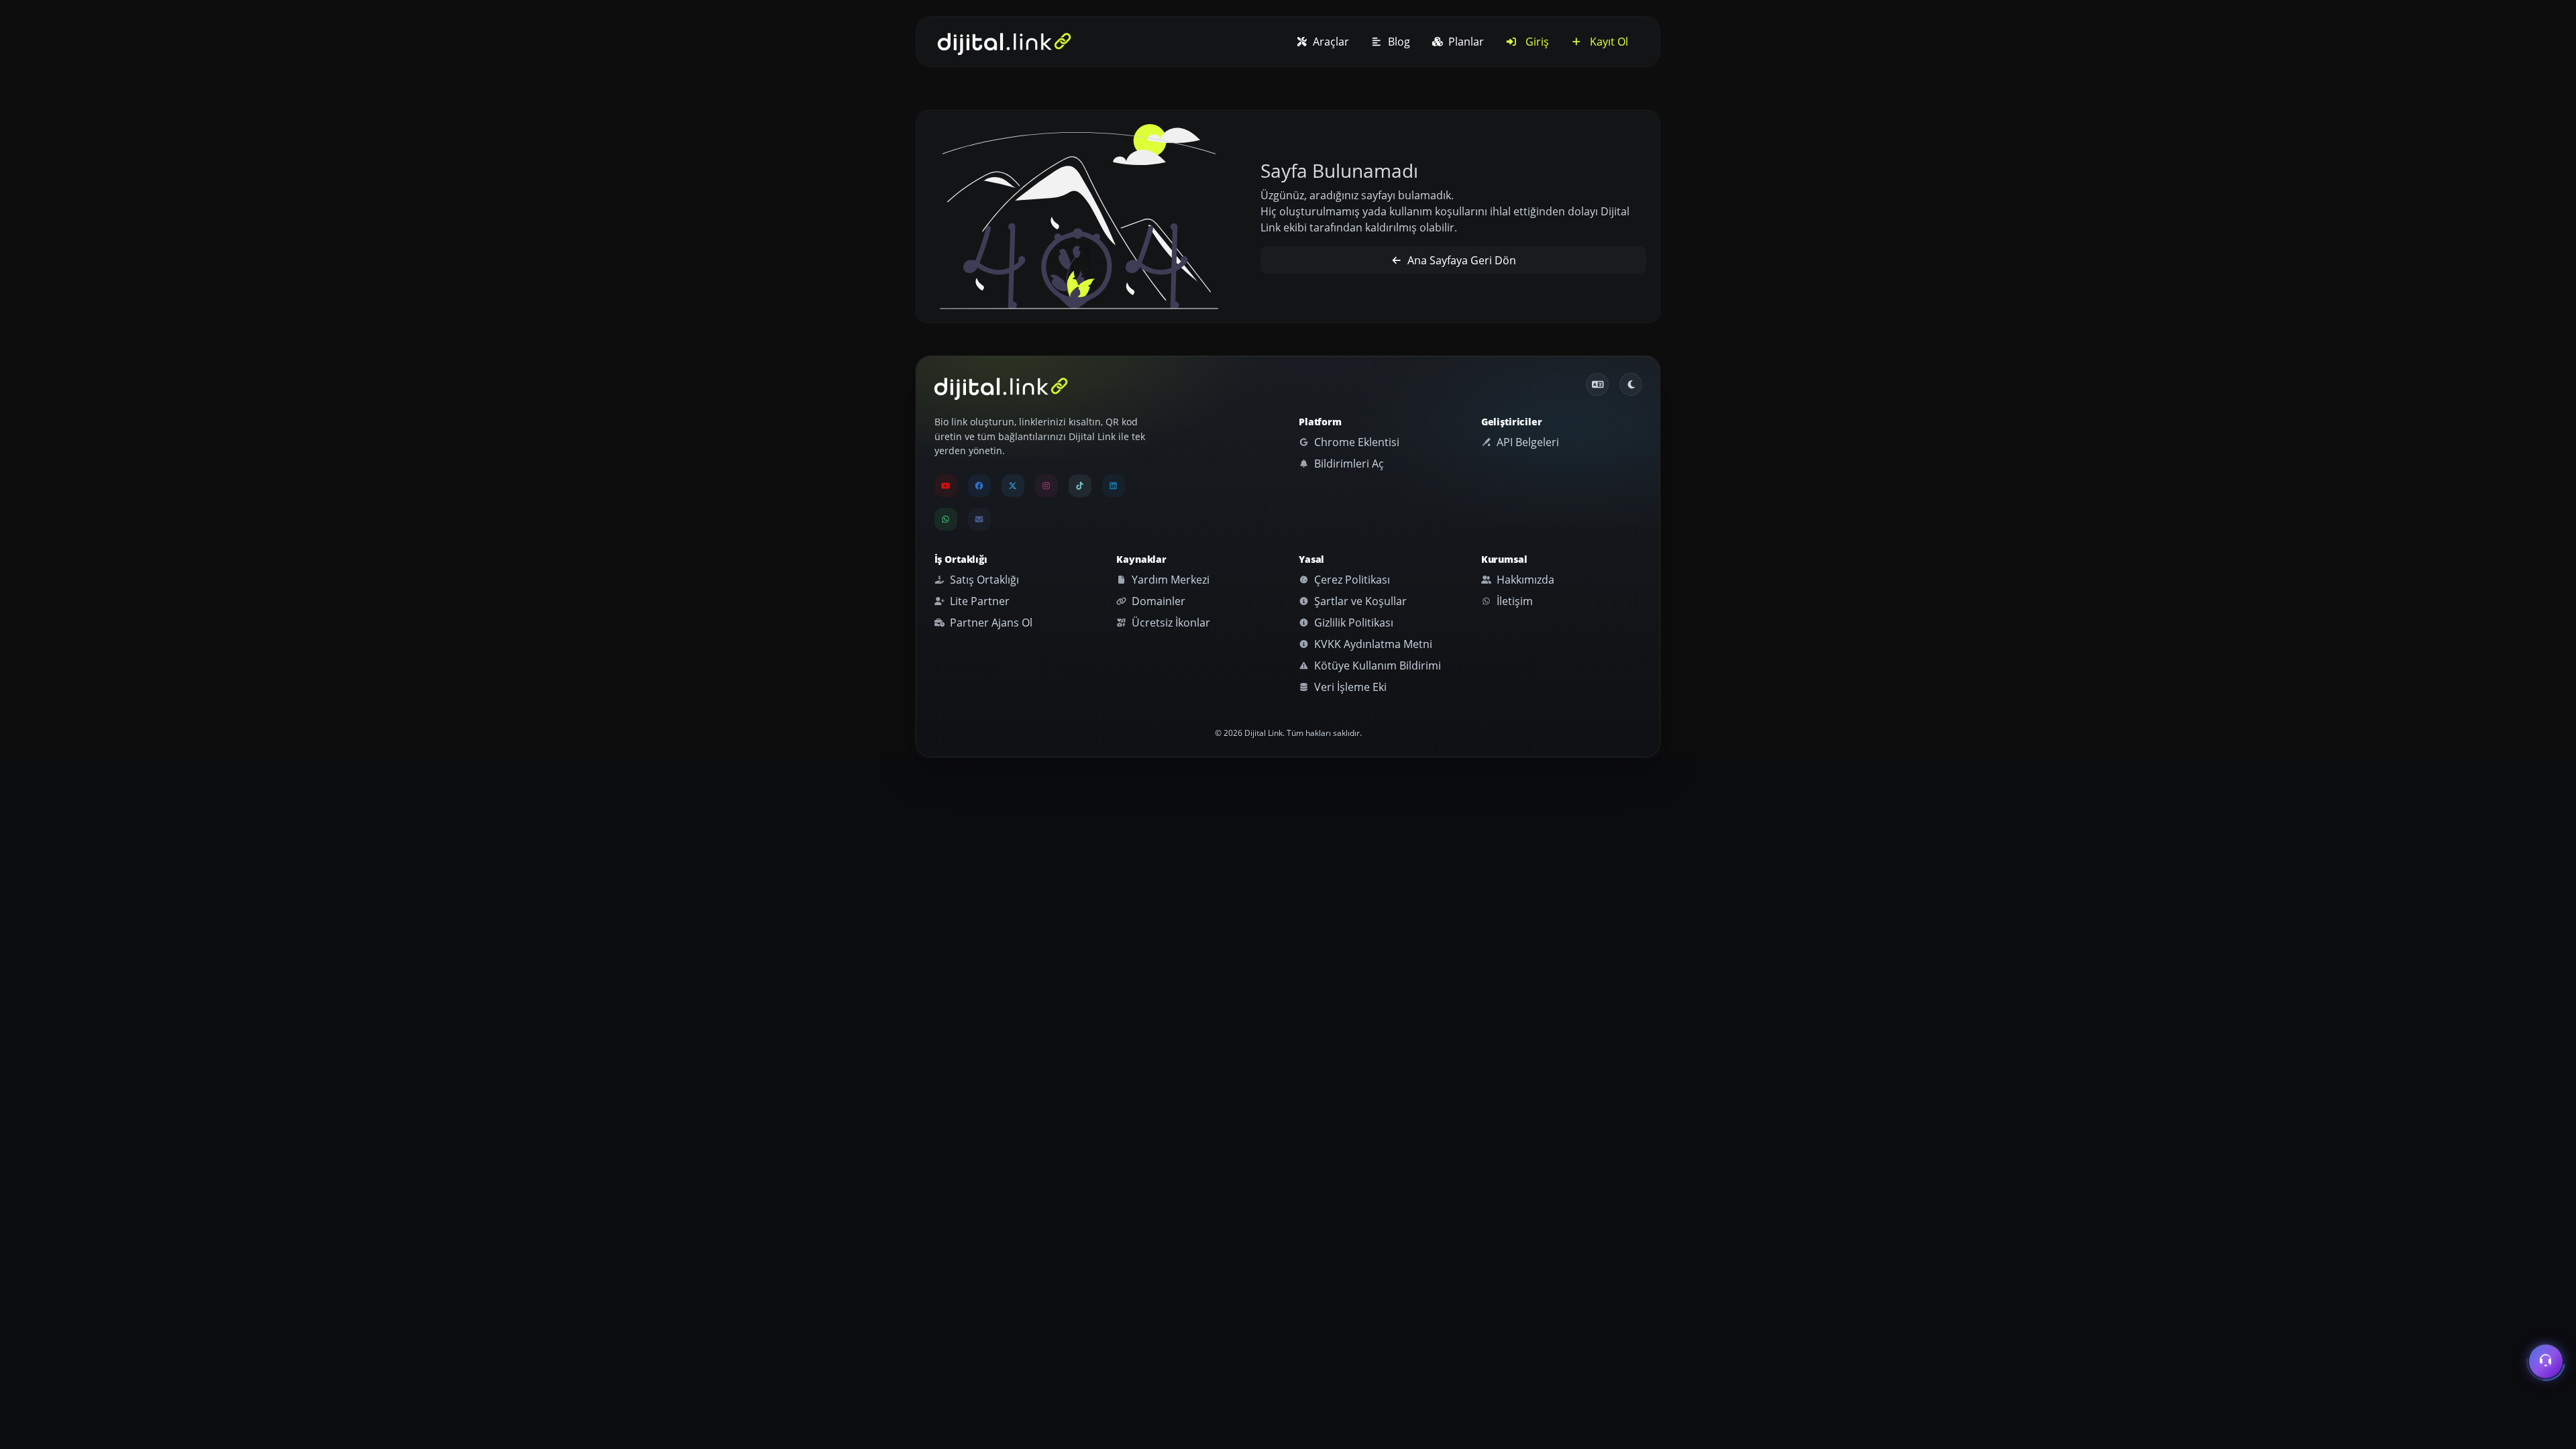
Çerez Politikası (1351, 580)
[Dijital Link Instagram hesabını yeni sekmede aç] (1046, 486)
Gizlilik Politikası (1352, 623)
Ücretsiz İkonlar (1170, 623)
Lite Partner (978, 601)
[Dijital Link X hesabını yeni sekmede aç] (1013, 486)
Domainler (1157, 601)
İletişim (1513, 601)
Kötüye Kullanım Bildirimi (1376, 665)
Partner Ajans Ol (990, 623)
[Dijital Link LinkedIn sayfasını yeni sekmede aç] (1114, 486)
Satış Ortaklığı (983, 580)
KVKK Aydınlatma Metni (1372, 644)
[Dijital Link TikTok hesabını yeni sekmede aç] (1080, 486)
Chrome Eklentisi (1355, 442)
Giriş (1536, 42)
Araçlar (1330, 42)
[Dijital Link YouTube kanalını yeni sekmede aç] (946, 486)
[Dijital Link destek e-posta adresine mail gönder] (979, 519)
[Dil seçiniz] (1597, 384)
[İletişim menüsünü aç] (2546, 1364)
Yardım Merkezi (1169, 580)
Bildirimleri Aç (1348, 464)
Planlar (1465, 42)
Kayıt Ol (1608, 42)
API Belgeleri (1526, 442)
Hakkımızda (1524, 580)
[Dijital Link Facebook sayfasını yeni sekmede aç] (979, 486)
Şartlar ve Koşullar (1359, 601)
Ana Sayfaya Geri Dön (1460, 260)
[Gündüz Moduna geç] (1631, 384)
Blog (1398, 42)
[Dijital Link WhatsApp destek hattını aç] (946, 519)
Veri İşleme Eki (1349, 687)
